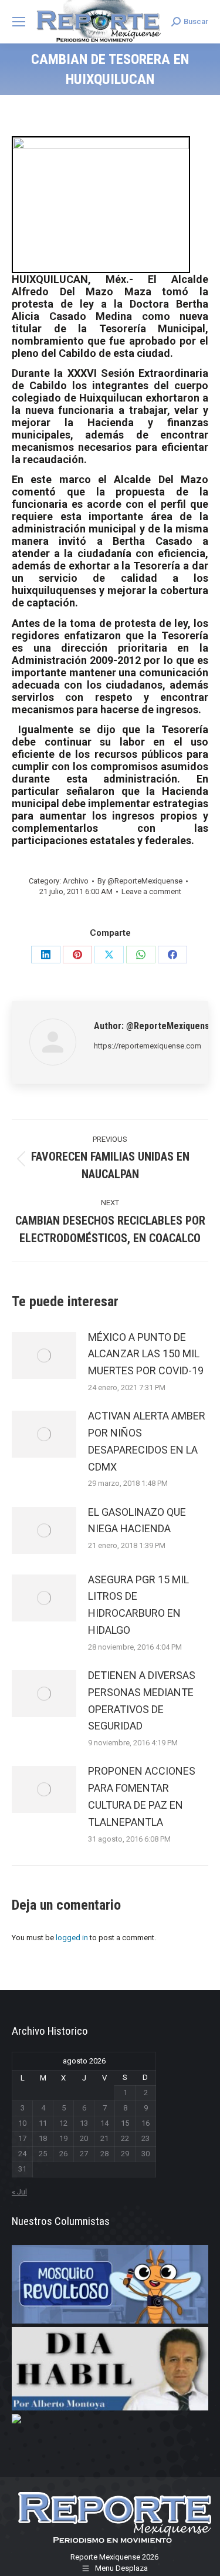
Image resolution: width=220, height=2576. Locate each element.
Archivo (76, 881)
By (140, 881)
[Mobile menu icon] (19, 22)
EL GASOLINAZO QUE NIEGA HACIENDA (137, 1520)
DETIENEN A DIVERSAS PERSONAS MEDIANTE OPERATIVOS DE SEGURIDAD (142, 1700)
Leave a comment (151, 891)
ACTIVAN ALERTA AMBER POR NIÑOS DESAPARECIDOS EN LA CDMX (147, 1441)
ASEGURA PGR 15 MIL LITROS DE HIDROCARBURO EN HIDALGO (138, 1605)
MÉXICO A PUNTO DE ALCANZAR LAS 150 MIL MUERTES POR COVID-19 (146, 1354)
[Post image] (44, 1356)
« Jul (19, 2192)
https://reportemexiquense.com (148, 1046)
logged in (72, 1938)
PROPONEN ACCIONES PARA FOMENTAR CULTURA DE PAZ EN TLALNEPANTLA (142, 1796)
